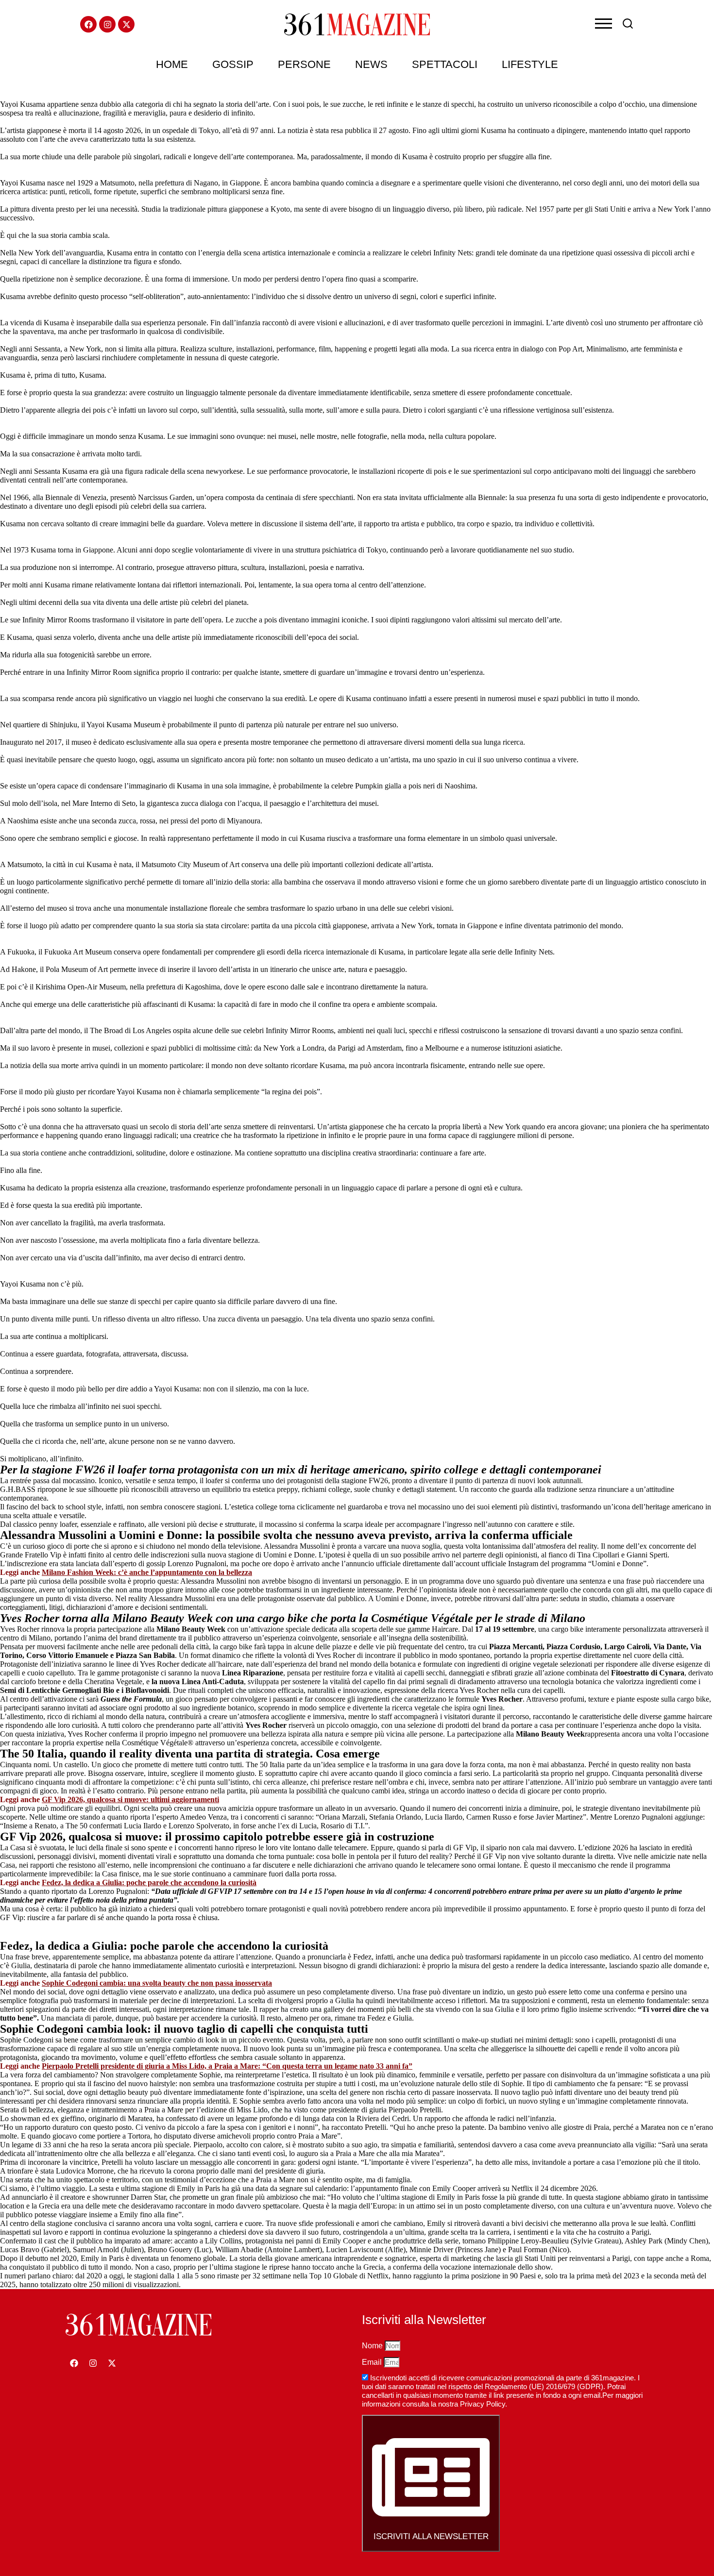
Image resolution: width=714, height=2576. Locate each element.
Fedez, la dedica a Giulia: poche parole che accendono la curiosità (149, 1882)
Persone (304, 64)
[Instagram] (107, 24)
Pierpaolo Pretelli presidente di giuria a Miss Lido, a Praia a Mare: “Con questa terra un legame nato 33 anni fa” (227, 2066)
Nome (373, 2346)
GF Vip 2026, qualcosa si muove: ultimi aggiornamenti (130, 1799)
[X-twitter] (126, 24)
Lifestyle (530, 64)
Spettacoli (445, 64)
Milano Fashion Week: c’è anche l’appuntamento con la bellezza (147, 1572)
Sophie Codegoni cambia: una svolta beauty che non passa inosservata (157, 1983)
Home (172, 64)
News (371, 64)
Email (373, 2362)
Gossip (233, 64)
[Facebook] (88, 24)
